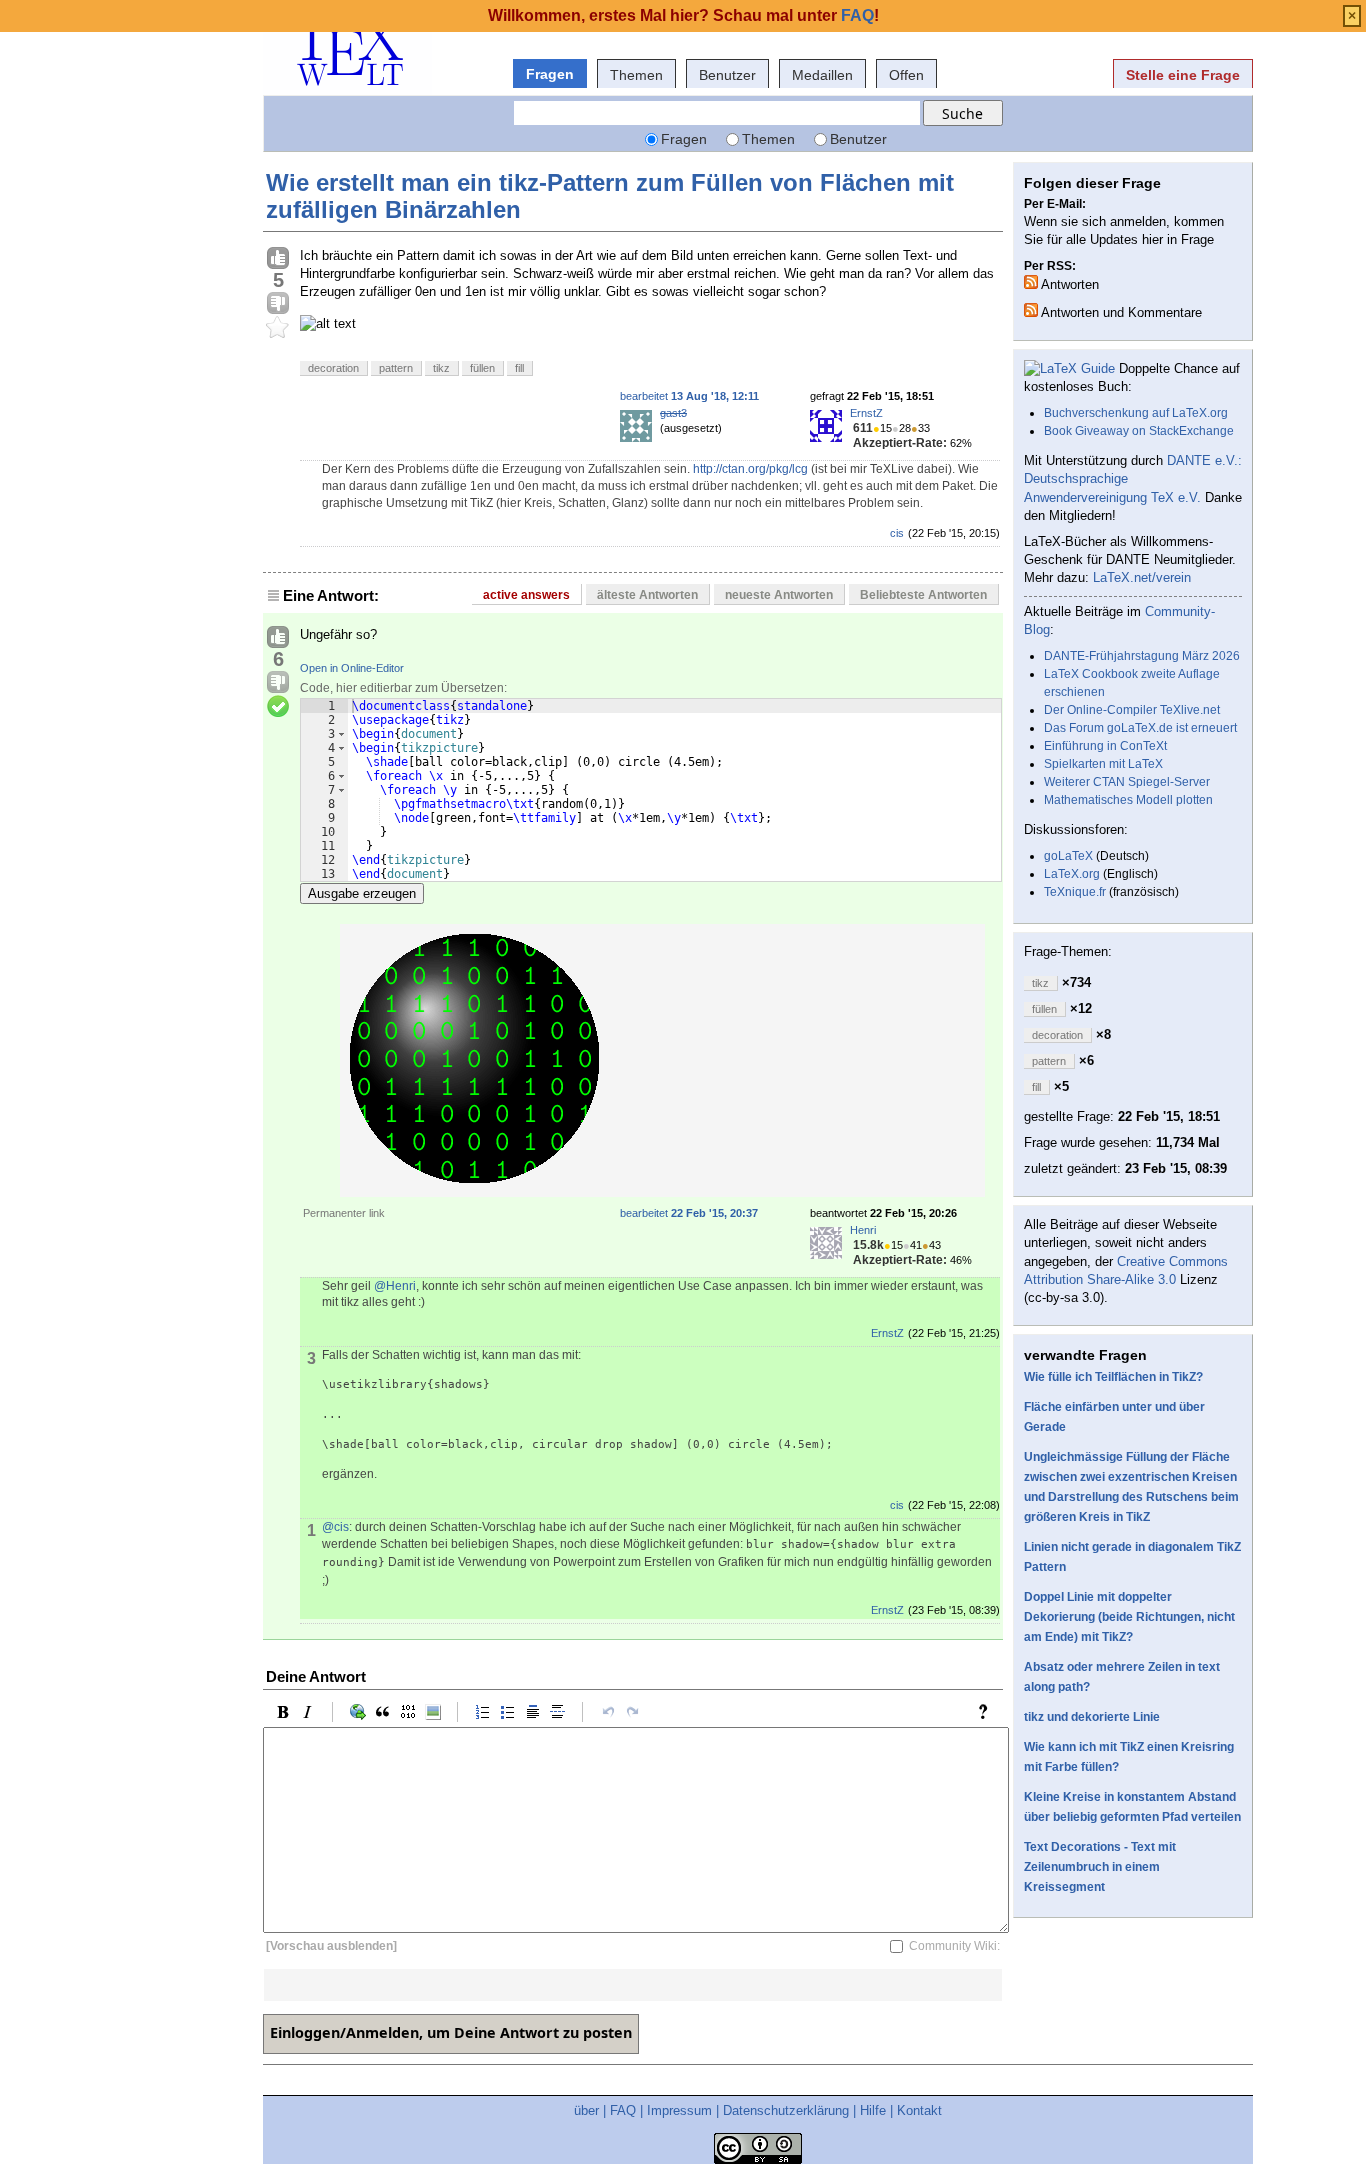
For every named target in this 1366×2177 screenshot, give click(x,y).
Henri (863, 1230)
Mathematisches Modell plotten (1128, 800)
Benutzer (727, 75)
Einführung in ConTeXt (1105, 746)
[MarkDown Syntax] (988, 1712)
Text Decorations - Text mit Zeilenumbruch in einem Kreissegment (1100, 1867)
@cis (335, 1527)
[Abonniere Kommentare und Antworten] (1031, 310)
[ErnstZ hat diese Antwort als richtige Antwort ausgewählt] (278, 707)
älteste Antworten (647, 595)
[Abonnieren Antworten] (1031, 282)
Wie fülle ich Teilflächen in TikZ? (1113, 1377)
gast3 (673, 413)
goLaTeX (1068, 856)
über (586, 2110)
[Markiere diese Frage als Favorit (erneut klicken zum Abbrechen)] (278, 328)
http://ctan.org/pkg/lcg (750, 469)
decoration (333, 368)
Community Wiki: (954, 1946)
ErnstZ (866, 413)
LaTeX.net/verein (1142, 577)
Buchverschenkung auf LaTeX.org (1136, 413)
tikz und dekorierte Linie (1092, 1717)
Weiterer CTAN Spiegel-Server (1127, 782)
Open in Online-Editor (352, 668)
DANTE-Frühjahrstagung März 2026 (1142, 656)
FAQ (623, 2110)
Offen (906, 75)
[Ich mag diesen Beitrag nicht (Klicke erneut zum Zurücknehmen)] (278, 304)
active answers (526, 595)
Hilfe (873, 2110)
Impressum (679, 2110)
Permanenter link (344, 1213)
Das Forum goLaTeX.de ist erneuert (1140, 728)
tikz (441, 368)
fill (519, 368)
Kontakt (919, 2110)
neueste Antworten (779, 595)
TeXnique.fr (1075, 892)
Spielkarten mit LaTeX (1103, 764)
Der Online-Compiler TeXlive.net (1132, 710)
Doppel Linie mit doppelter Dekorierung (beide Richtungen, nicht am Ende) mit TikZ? (1129, 1617)
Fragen (550, 74)
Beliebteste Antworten (923, 595)
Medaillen (822, 75)
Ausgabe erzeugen (362, 893)
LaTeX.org (1072, 874)
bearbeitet (689, 396)
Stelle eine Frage (1183, 75)
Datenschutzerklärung (786, 2110)
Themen (636, 75)
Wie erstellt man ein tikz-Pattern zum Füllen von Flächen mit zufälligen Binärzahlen (610, 195)
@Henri (395, 1286)
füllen (482, 368)
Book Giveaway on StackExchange (1139, 431)
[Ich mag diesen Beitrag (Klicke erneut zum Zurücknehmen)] (278, 259)
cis (897, 533)
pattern (396, 368)
